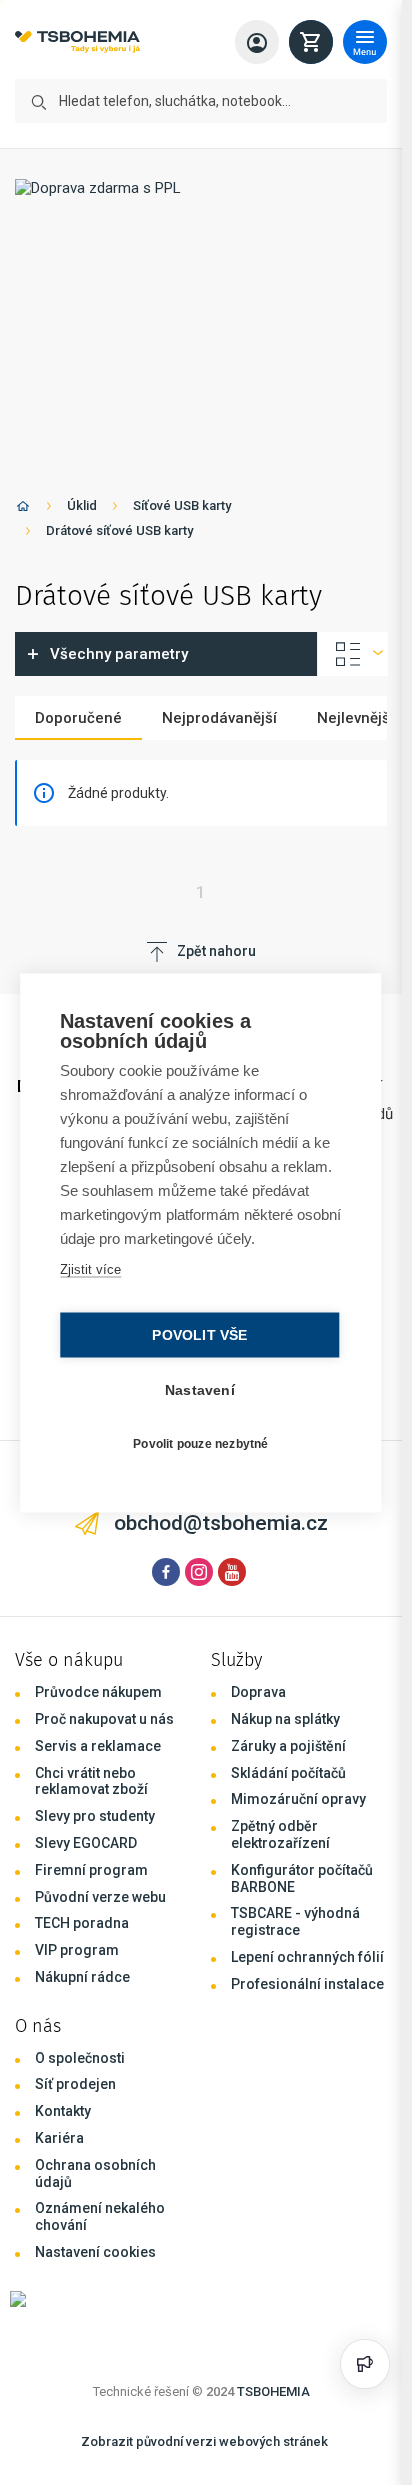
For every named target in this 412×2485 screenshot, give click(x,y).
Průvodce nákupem (98, 1692)
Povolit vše (199, 1334)
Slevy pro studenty (95, 1816)
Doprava (258, 1692)
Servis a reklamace (98, 1746)
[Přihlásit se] (257, 42)
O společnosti (80, 2058)
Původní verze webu (100, 1897)
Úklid (82, 505)
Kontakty (63, 2111)
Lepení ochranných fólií (307, 1957)
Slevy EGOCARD (86, 1843)
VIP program (77, 1950)
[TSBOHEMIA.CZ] (77, 42)
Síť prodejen (75, 2084)
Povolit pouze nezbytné (200, 1444)
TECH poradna (82, 1923)
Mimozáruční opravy (298, 1799)
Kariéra (59, 2138)
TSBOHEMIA (273, 2391)
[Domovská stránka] (23, 509)
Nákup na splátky (285, 1719)
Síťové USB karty (182, 505)
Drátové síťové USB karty (119, 530)
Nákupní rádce (82, 1977)
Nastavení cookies (95, 2252)
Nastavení (200, 1389)
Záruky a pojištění (288, 1746)
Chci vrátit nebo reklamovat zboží (91, 1781)
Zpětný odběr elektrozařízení (280, 1834)
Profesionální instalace (307, 1984)
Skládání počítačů (288, 1773)
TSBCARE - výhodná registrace (295, 1921)
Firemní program (91, 1870)
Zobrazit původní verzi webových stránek (204, 2441)
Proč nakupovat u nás (104, 1719)
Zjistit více (90, 1268)
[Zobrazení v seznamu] (353, 654)
